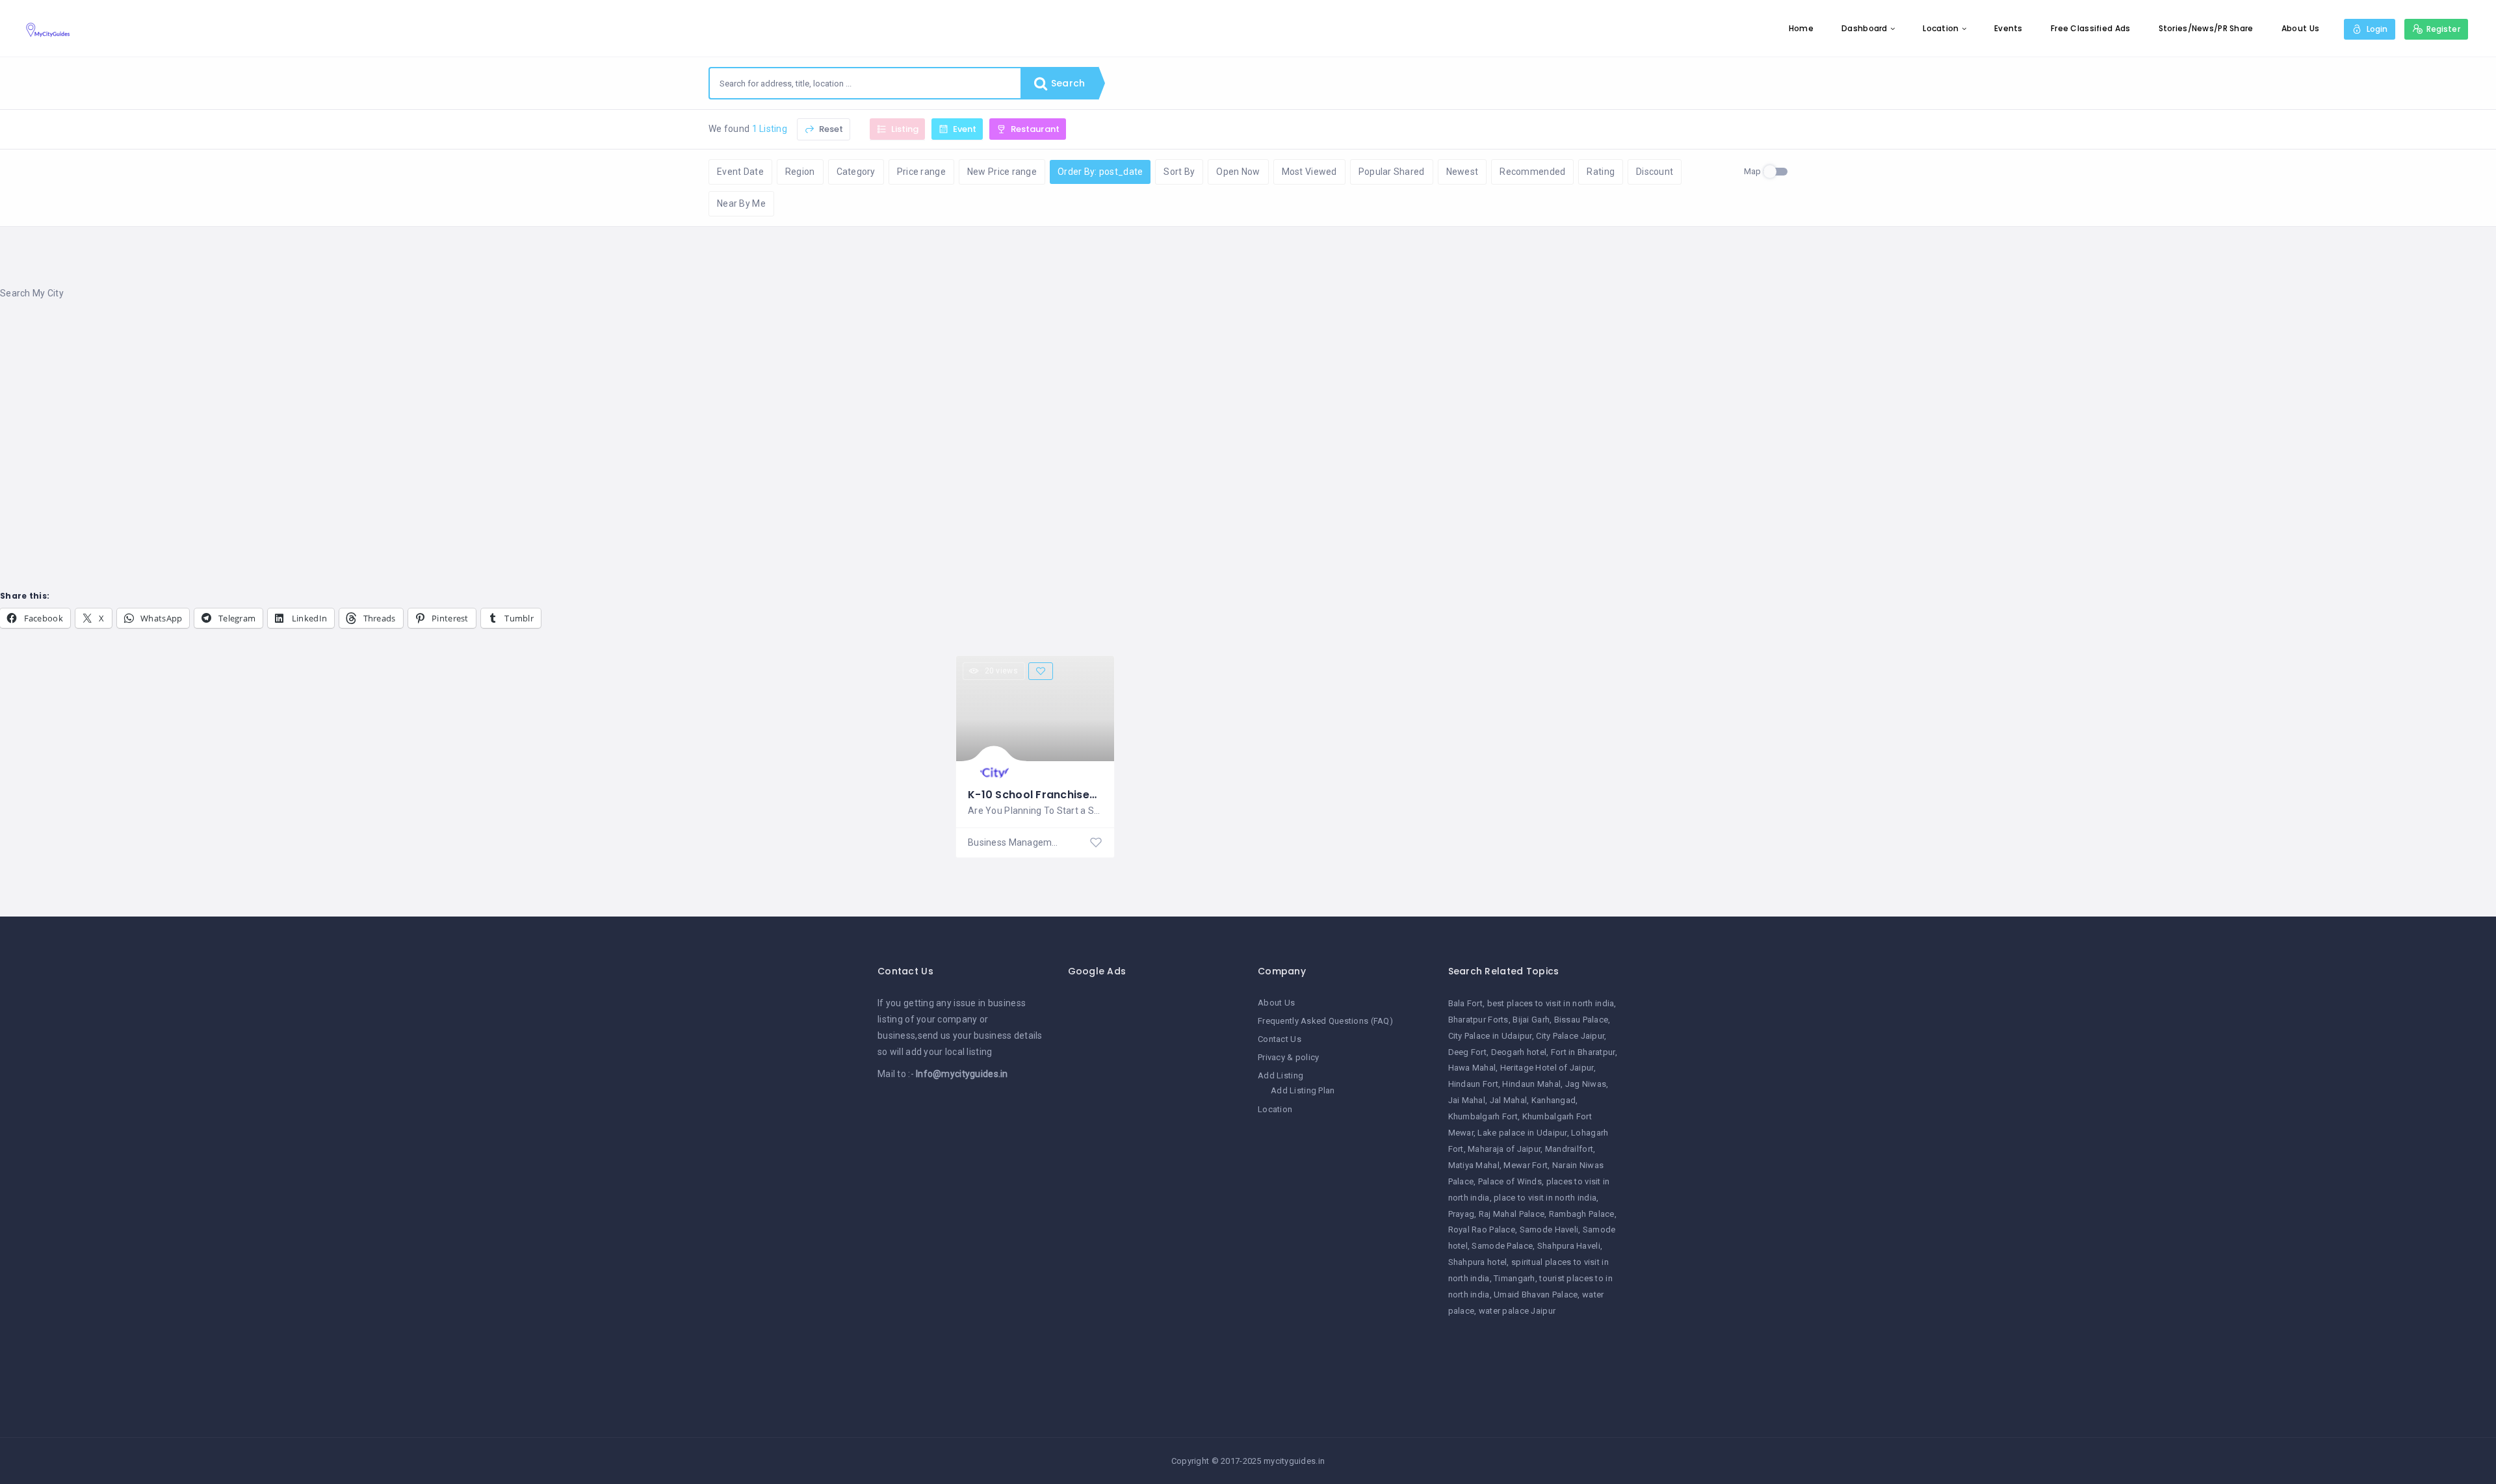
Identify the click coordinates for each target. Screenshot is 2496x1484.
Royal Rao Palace (1482, 1230)
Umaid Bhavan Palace (1536, 1295)
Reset (830, 129)
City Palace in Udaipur (1490, 1036)
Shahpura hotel (1478, 1262)
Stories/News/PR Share (2206, 28)
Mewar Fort (1526, 1165)
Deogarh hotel (1519, 1052)
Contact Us (1280, 1039)
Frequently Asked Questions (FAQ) (1325, 1021)
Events (2008, 28)
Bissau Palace (1581, 1020)
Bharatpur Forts (1478, 1020)
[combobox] (865, 83)
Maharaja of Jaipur (1504, 1149)
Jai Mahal (1467, 1100)
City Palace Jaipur (1570, 1036)
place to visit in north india (1545, 1198)
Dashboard (1865, 28)
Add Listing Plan (1303, 1090)
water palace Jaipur (1517, 1311)
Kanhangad (1554, 1100)
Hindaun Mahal (1531, 1084)
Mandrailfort (1569, 1149)
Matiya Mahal (1474, 1165)
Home (1801, 28)
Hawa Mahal (1472, 1068)
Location (1941, 28)
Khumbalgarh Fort (1483, 1116)
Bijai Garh (1531, 1020)
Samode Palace (1502, 1246)
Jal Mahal (1509, 1100)
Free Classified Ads (2090, 28)
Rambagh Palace (1582, 1214)
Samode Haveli (1549, 1230)
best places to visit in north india (1551, 1003)
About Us (2300, 28)
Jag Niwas (1586, 1084)
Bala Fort (1466, 1003)
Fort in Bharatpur (1583, 1052)
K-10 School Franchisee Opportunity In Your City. (1101, 795)
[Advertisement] (390, 415)
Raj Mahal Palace (1512, 1214)
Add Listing (1280, 1075)
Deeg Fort (1468, 1052)
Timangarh (1514, 1278)
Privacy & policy (1288, 1057)
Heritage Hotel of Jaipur (1547, 1068)
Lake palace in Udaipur (1522, 1133)
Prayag (1462, 1214)
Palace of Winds (1510, 1181)
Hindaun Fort (1473, 1084)
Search (1067, 83)
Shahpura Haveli (1569, 1246)
